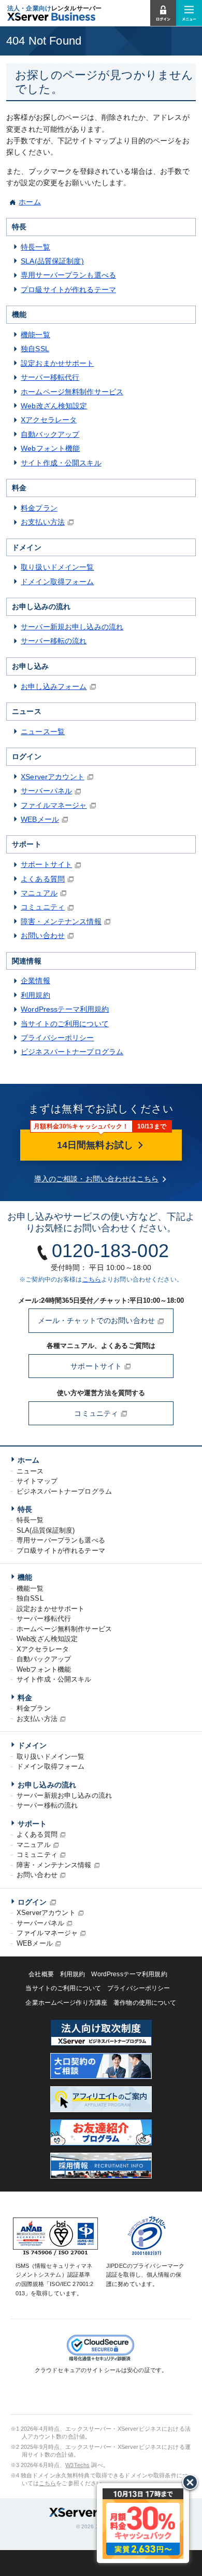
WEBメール (40, 819)
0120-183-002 (110, 1251)
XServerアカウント (53, 777)
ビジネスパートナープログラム (72, 1052)
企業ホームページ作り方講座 (66, 2003)
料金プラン (39, 508)
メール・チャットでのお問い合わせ (97, 1320)
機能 (25, 1577)
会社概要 (41, 1974)
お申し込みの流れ (47, 1785)
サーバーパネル (46, 791)
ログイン (32, 1902)
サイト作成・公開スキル (61, 463)
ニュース (30, 1471)
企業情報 (35, 981)
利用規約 (35, 995)
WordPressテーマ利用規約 (65, 1009)
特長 (25, 1509)
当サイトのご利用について (65, 1024)
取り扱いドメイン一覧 (57, 567)
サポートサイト (46, 864)
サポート (32, 1824)
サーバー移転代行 (50, 377)
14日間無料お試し (96, 1145)
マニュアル (39, 893)
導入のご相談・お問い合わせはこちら (96, 1179)
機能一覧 (35, 335)
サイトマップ (37, 1481)
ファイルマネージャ (54, 805)
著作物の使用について (145, 2003)
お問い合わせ (43, 935)
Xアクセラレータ (49, 420)
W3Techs (77, 2465)
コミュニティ (43, 907)
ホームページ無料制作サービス (72, 392)
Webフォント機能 (50, 448)
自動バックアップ (50, 434)
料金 (25, 1698)
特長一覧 (35, 247)
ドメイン (32, 1745)
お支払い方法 (43, 522)
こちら (92, 1279)
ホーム (30, 202)
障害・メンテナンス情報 (61, 921)
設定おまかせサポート (57, 363)
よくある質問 (43, 879)
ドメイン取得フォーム (57, 582)
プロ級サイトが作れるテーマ (68, 290)
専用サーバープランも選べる (68, 275)
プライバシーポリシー (57, 1038)
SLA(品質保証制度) (52, 261)
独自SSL (35, 349)
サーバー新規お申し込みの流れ (72, 627)
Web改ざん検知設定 (54, 406)
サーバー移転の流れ (54, 641)
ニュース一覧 (43, 732)
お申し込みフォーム (54, 686)
